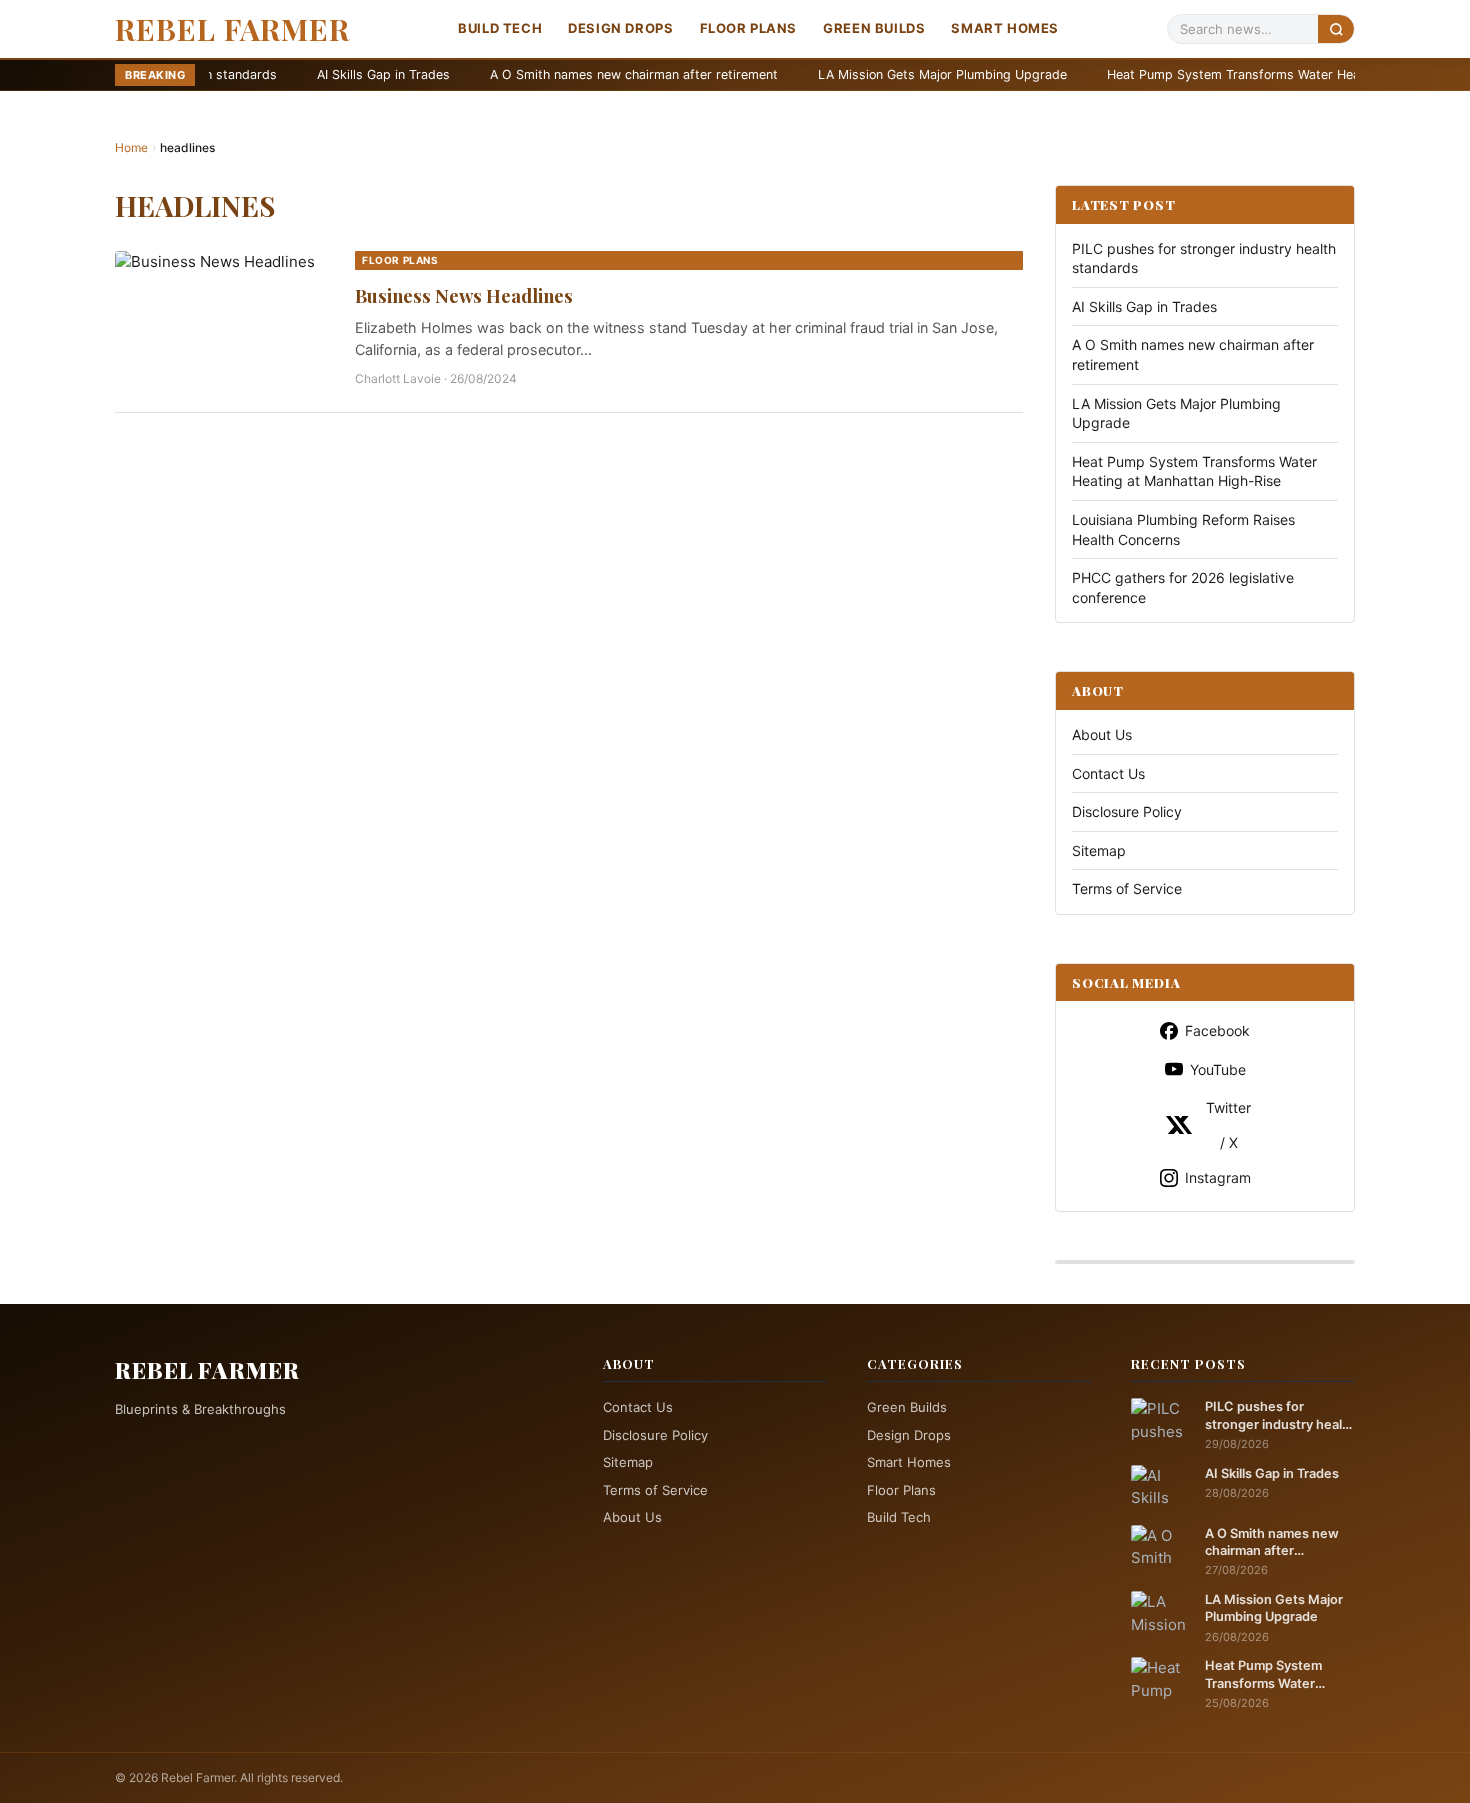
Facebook (1217, 1030)
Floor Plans (749, 28)
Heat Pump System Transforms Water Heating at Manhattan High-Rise (1222, 74)
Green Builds (874, 28)
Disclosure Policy (1127, 811)
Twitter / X (1228, 1125)
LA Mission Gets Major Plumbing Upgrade (847, 74)
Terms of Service (1127, 888)
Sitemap (1099, 850)
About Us (1102, 734)
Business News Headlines (464, 295)
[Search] (1336, 28)
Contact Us (1108, 773)
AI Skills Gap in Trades (288, 74)
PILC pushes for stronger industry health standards (1280, 1416)
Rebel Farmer (232, 29)
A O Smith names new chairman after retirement (539, 74)
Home (131, 147)
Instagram (1218, 1177)
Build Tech (500, 28)
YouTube (1218, 1069)
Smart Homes (1005, 28)
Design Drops (620, 28)
